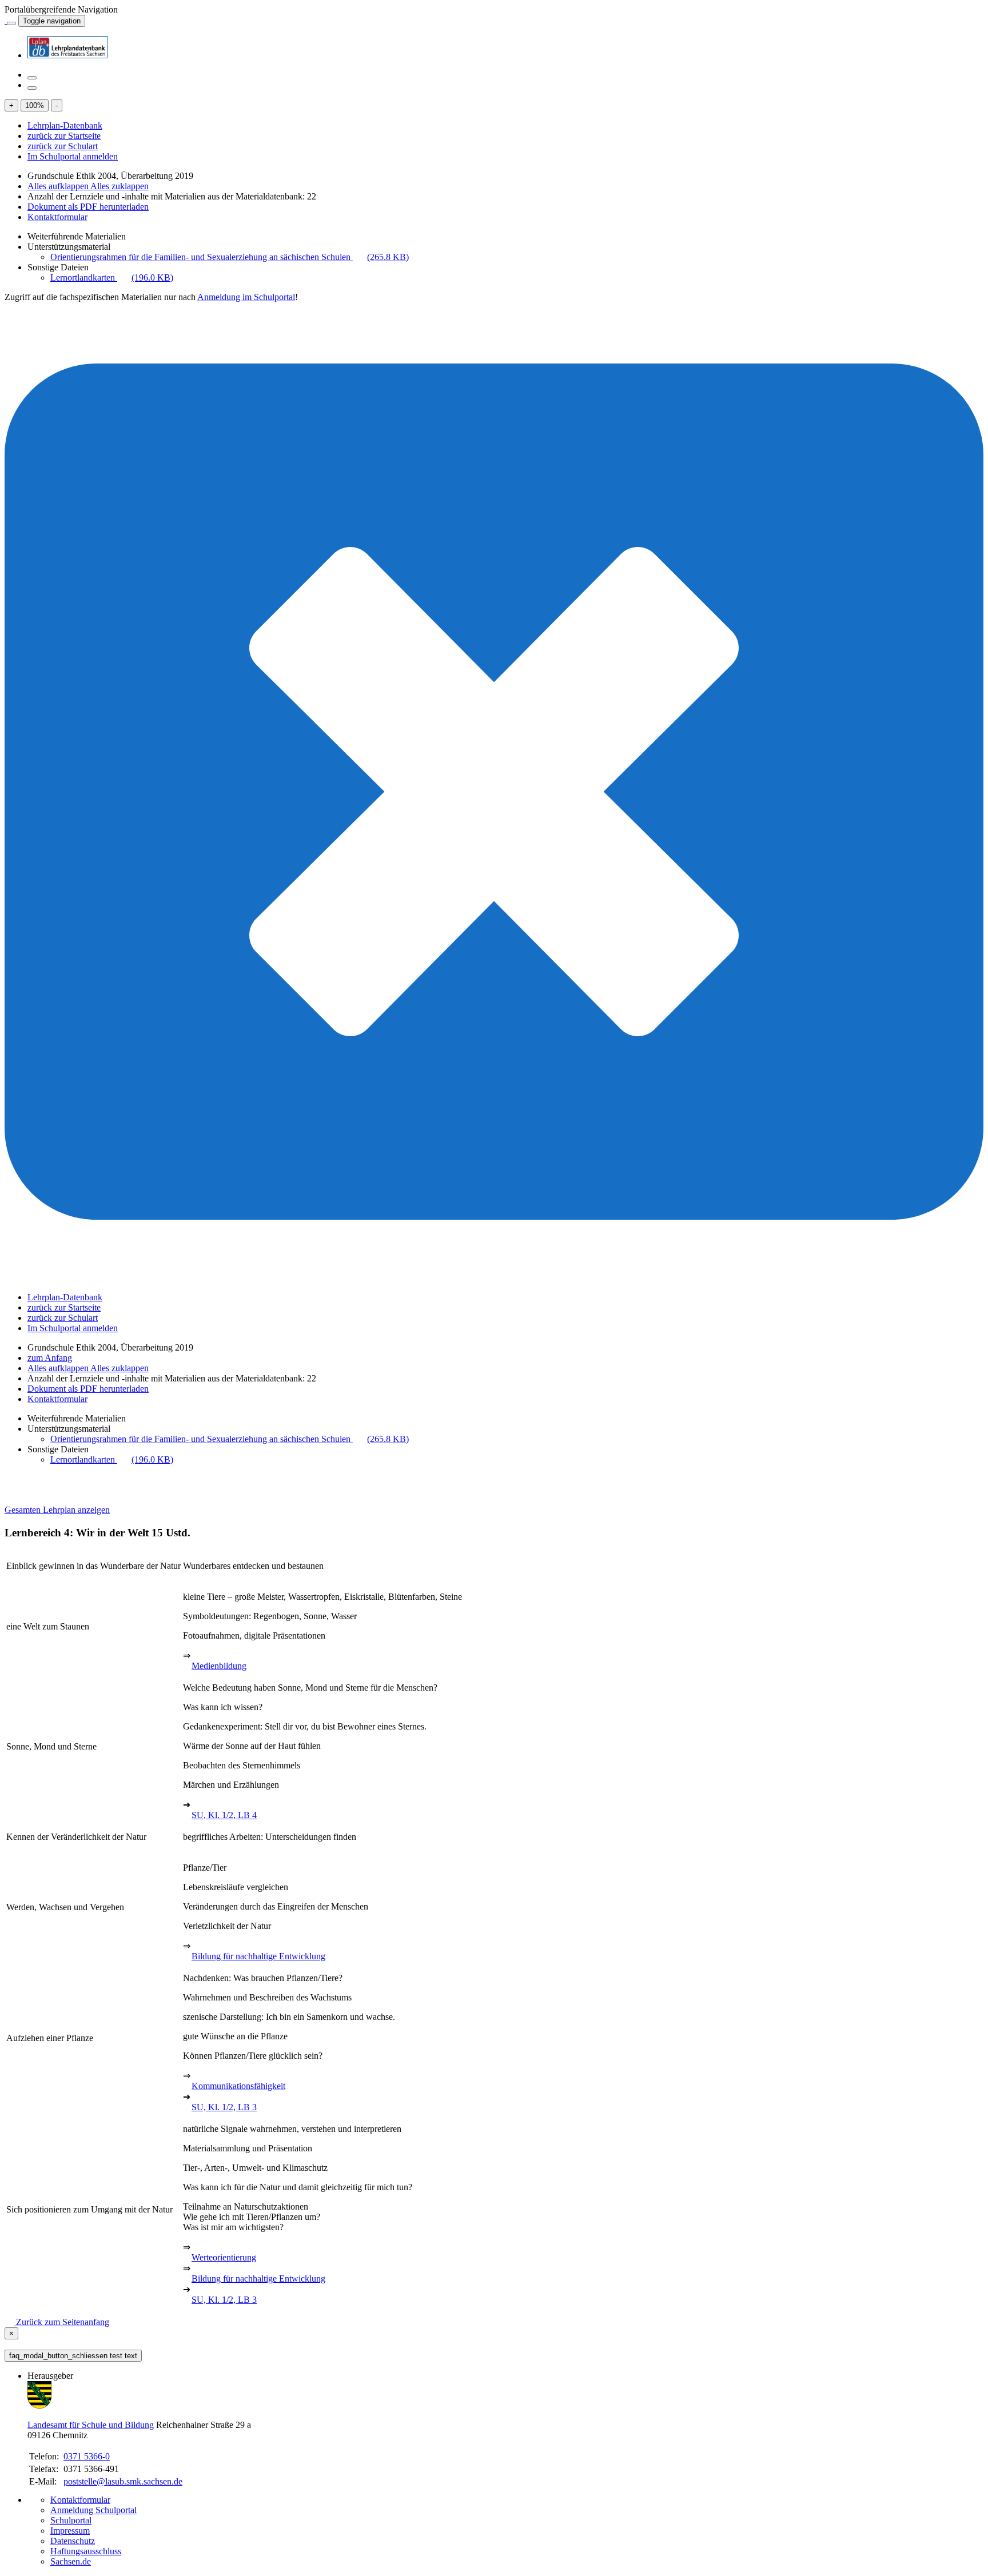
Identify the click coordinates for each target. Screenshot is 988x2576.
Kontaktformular (57, 217)
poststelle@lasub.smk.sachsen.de (123, 2481)
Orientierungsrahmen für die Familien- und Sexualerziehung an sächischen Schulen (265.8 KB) (230, 257)
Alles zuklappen (119, 186)
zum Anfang (50, 1358)
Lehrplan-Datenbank (65, 125)
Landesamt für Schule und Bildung (91, 2425)
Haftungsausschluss (86, 2551)
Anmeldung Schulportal (93, 2510)
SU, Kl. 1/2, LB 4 (224, 1815)
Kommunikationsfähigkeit (238, 2086)
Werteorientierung (224, 2257)
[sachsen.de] (6, 20)
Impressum (70, 2531)
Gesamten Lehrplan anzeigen (57, 1510)
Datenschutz (73, 2541)
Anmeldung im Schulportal (246, 297)
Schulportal (71, 2520)
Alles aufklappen (59, 186)
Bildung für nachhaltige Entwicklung (258, 1956)
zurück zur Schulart (63, 146)
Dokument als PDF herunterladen (88, 207)
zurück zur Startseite (64, 136)
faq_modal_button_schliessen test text (73, 2356)
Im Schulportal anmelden (73, 156)
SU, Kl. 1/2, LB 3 (224, 2107)
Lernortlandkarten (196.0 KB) (112, 277)
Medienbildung (219, 1666)
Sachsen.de (71, 2561)
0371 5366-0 (87, 2456)
